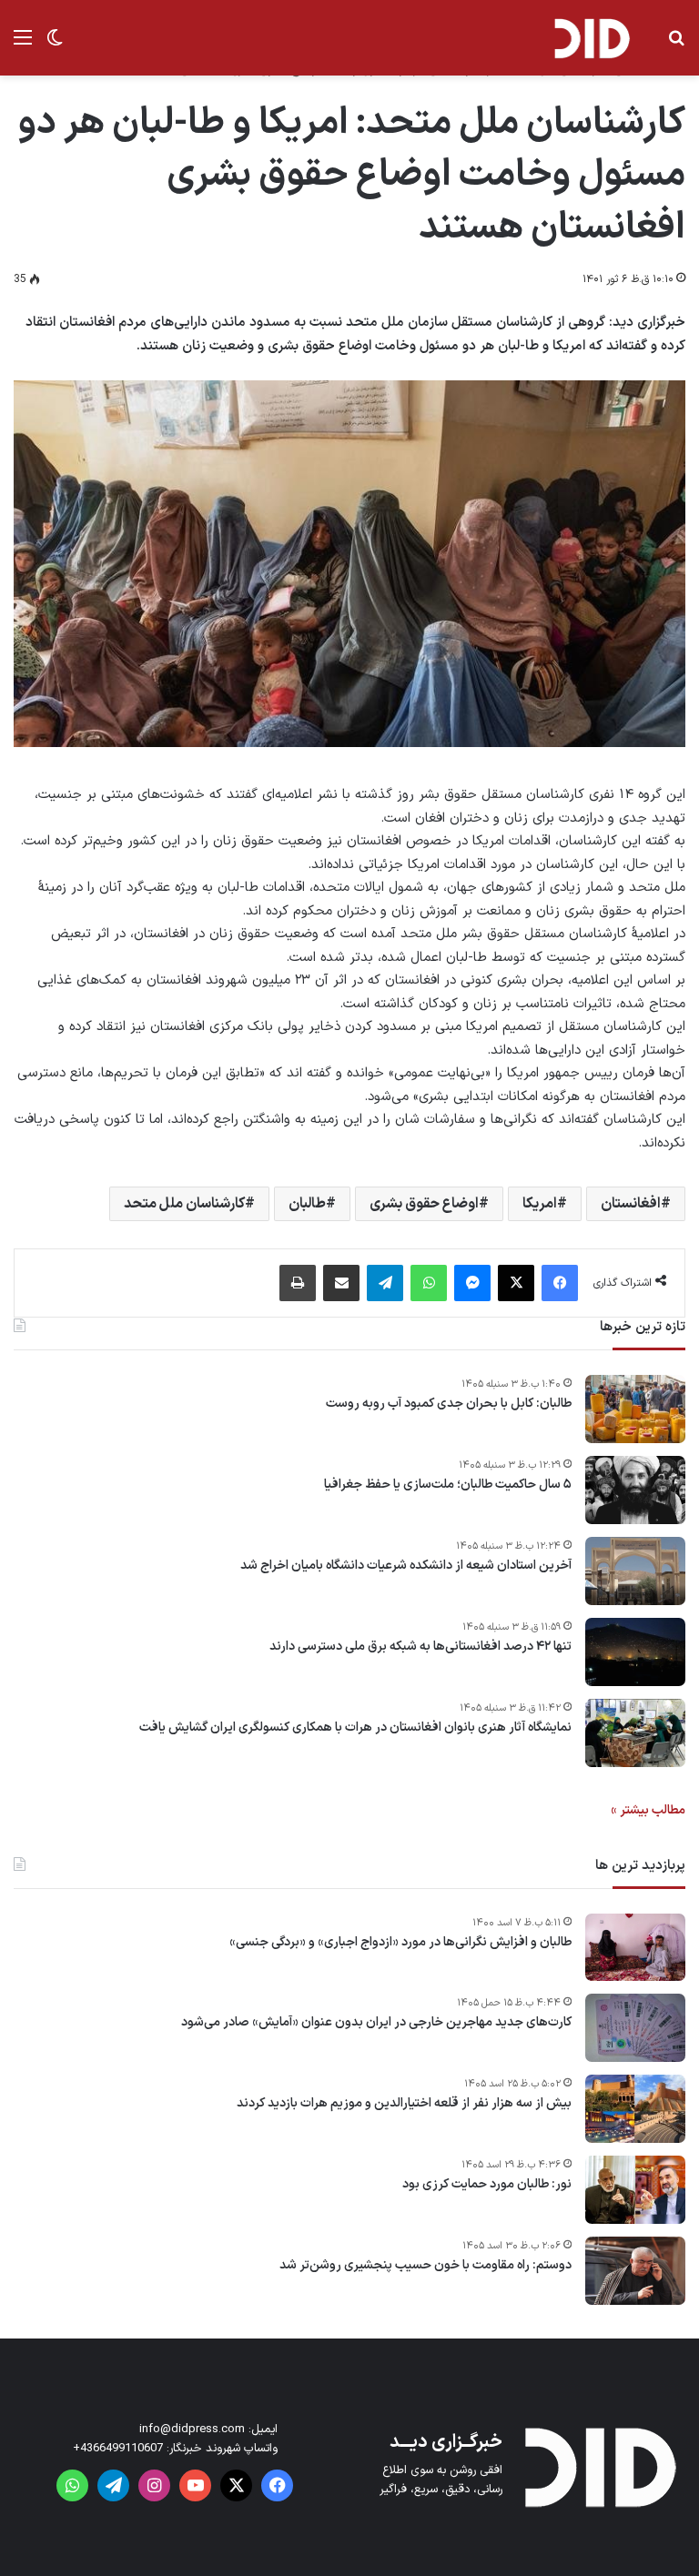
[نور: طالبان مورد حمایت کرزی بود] (635, 2190)
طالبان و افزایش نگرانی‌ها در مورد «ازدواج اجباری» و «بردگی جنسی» (400, 1943)
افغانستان (631, 1204)
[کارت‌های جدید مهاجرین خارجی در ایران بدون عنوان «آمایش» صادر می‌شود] (635, 2028)
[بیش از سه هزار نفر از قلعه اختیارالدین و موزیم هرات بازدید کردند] (635, 2109)
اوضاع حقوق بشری (424, 1204)
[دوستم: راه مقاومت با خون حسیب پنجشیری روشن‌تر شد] (635, 2271)
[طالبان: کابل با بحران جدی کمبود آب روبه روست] (635, 1409)
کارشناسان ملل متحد (184, 1204)
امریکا (540, 1204)
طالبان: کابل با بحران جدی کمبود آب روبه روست (449, 1404)
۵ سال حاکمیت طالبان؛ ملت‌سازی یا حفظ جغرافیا (448, 1485)
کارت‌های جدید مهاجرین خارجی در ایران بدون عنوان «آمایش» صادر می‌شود (376, 2023)
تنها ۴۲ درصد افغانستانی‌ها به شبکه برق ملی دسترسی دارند (420, 1647)
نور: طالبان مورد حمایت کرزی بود (487, 2185)
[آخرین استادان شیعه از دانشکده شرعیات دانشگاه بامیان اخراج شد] (635, 1571)
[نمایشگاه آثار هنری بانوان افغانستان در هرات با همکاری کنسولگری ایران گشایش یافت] (635, 1733)
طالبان (307, 1204)
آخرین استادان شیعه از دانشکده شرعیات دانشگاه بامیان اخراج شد (406, 1566)
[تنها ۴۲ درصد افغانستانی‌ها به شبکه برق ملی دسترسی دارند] (635, 1652)
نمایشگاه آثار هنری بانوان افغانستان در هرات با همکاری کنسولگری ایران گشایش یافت (355, 1728)
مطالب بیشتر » (648, 1810)
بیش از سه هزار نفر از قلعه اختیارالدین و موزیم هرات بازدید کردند (404, 2104)
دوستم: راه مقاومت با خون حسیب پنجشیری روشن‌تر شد (425, 2266)
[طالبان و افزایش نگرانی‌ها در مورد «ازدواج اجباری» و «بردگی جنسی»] (635, 1947)
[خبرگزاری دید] (592, 38)
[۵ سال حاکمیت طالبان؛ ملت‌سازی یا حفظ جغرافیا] (635, 1490)
